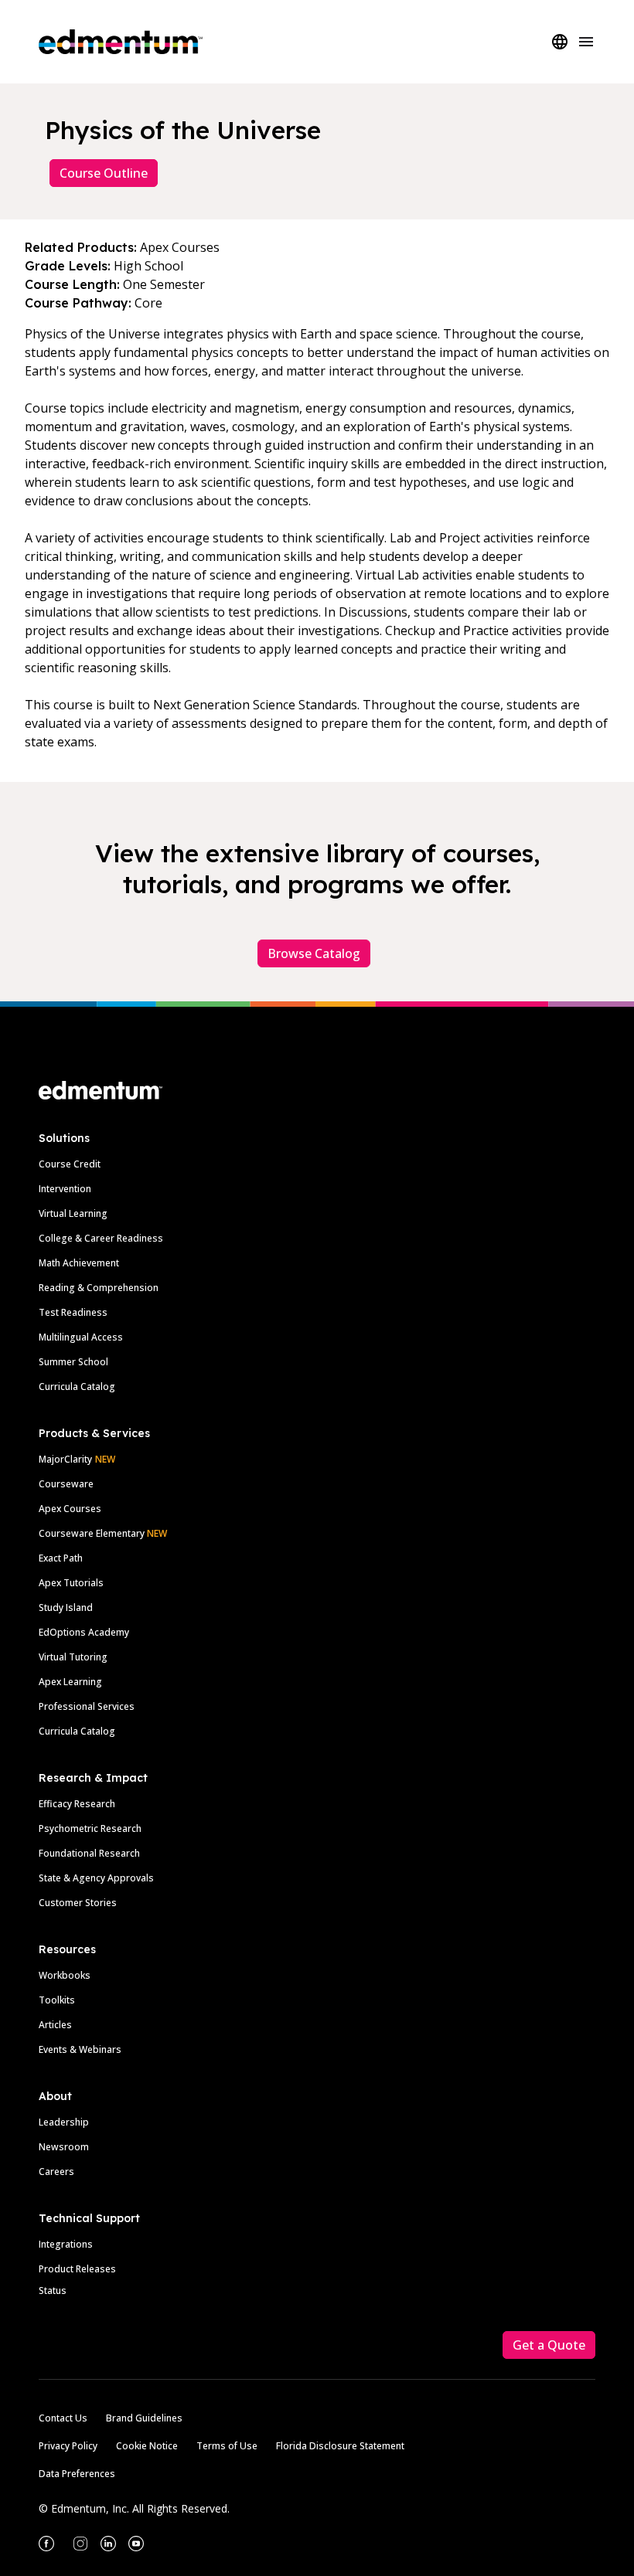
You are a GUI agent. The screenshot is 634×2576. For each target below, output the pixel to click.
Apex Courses (70, 1509)
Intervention (65, 1189)
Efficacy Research (77, 1804)
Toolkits (57, 2000)
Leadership (64, 2122)
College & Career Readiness (101, 1238)
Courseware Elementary (103, 1533)
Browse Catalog (314, 953)
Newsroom (64, 2147)
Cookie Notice (147, 2446)
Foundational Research (89, 1853)
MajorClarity (65, 1459)
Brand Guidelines (144, 2418)
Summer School (73, 1362)
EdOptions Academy (84, 1632)
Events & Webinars (80, 2049)
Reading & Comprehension (99, 1288)
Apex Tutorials (71, 1583)
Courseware (66, 1484)
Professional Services (87, 1706)
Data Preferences (77, 2474)
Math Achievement (79, 1263)
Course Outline (104, 173)
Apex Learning (70, 1682)
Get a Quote (549, 2345)
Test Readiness (73, 1312)
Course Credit (70, 1164)
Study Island (66, 1607)
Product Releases (77, 2269)
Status (53, 2291)
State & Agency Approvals (96, 1878)
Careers (56, 2172)
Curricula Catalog (77, 1387)
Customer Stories (78, 1903)
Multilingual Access (81, 1337)
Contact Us (63, 2418)
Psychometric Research (90, 1828)
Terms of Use (227, 2446)
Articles (55, 2025)
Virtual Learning (73, 1213)
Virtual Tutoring (73, 1657)
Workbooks (65, 1975)
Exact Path (61, 1558)
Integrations (66, 2244)
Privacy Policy (68, 2446)
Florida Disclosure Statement (340, 2446)
